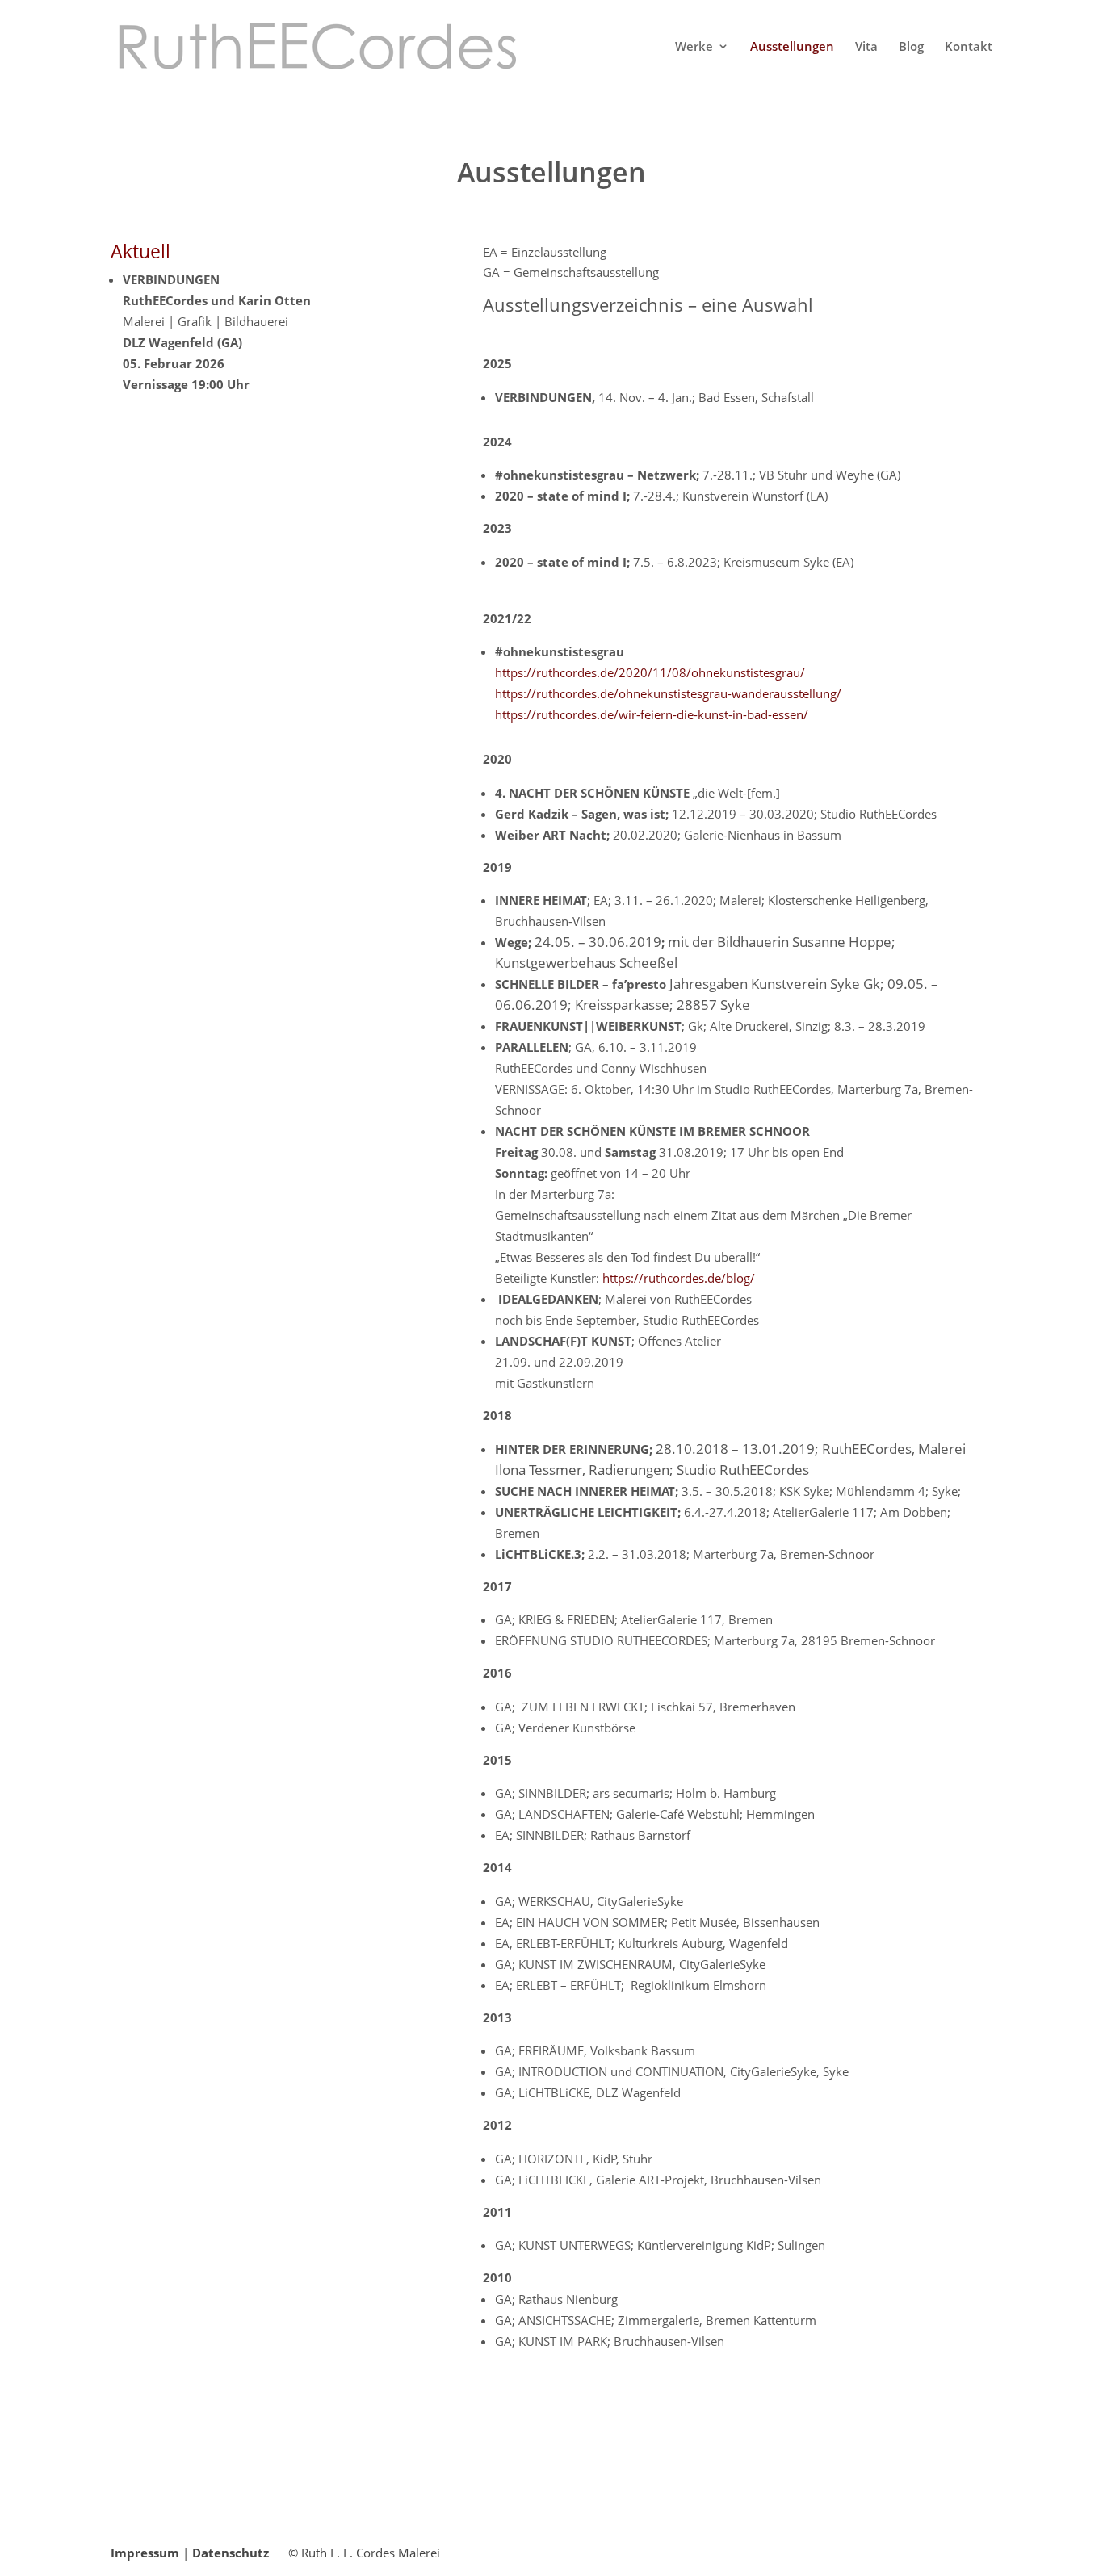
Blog (911, 47)
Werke (694, 47)
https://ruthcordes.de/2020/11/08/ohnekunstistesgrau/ (650, 672)
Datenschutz (231, 2553)
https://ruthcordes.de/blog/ (679, 1278)
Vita (866, 47)
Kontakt (969, 47)
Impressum (145, 2553)
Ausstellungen (792, 47)
